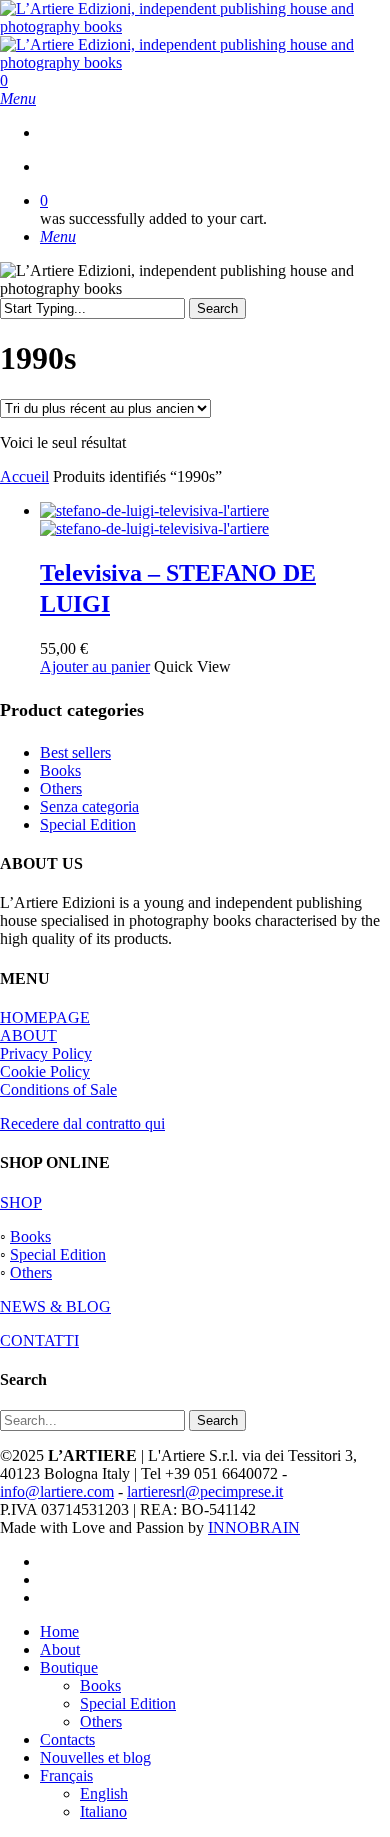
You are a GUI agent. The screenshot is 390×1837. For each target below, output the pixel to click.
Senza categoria (89, 806)
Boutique (69, 1667)
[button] (18, 98)
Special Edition (88, 824)
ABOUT (28, 1035)
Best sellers (75, 752)
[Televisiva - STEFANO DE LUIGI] (154, 519)
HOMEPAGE (45, 1017)
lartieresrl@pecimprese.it (205, 1491)
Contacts (67, 1739)
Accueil (24, 476)
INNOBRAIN (254, 1527)
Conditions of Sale (58, 1089)
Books (60, 770)
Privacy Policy (46, 1053)
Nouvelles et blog (95, 1757)
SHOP (21, 1202)
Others (61, 788)
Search (217, 308)
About (60, 1649)
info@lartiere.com (57, 1491)
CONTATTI (39, 1340)
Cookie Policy (45, 1071)
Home (59, 1631)
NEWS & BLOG (55, 1306)
